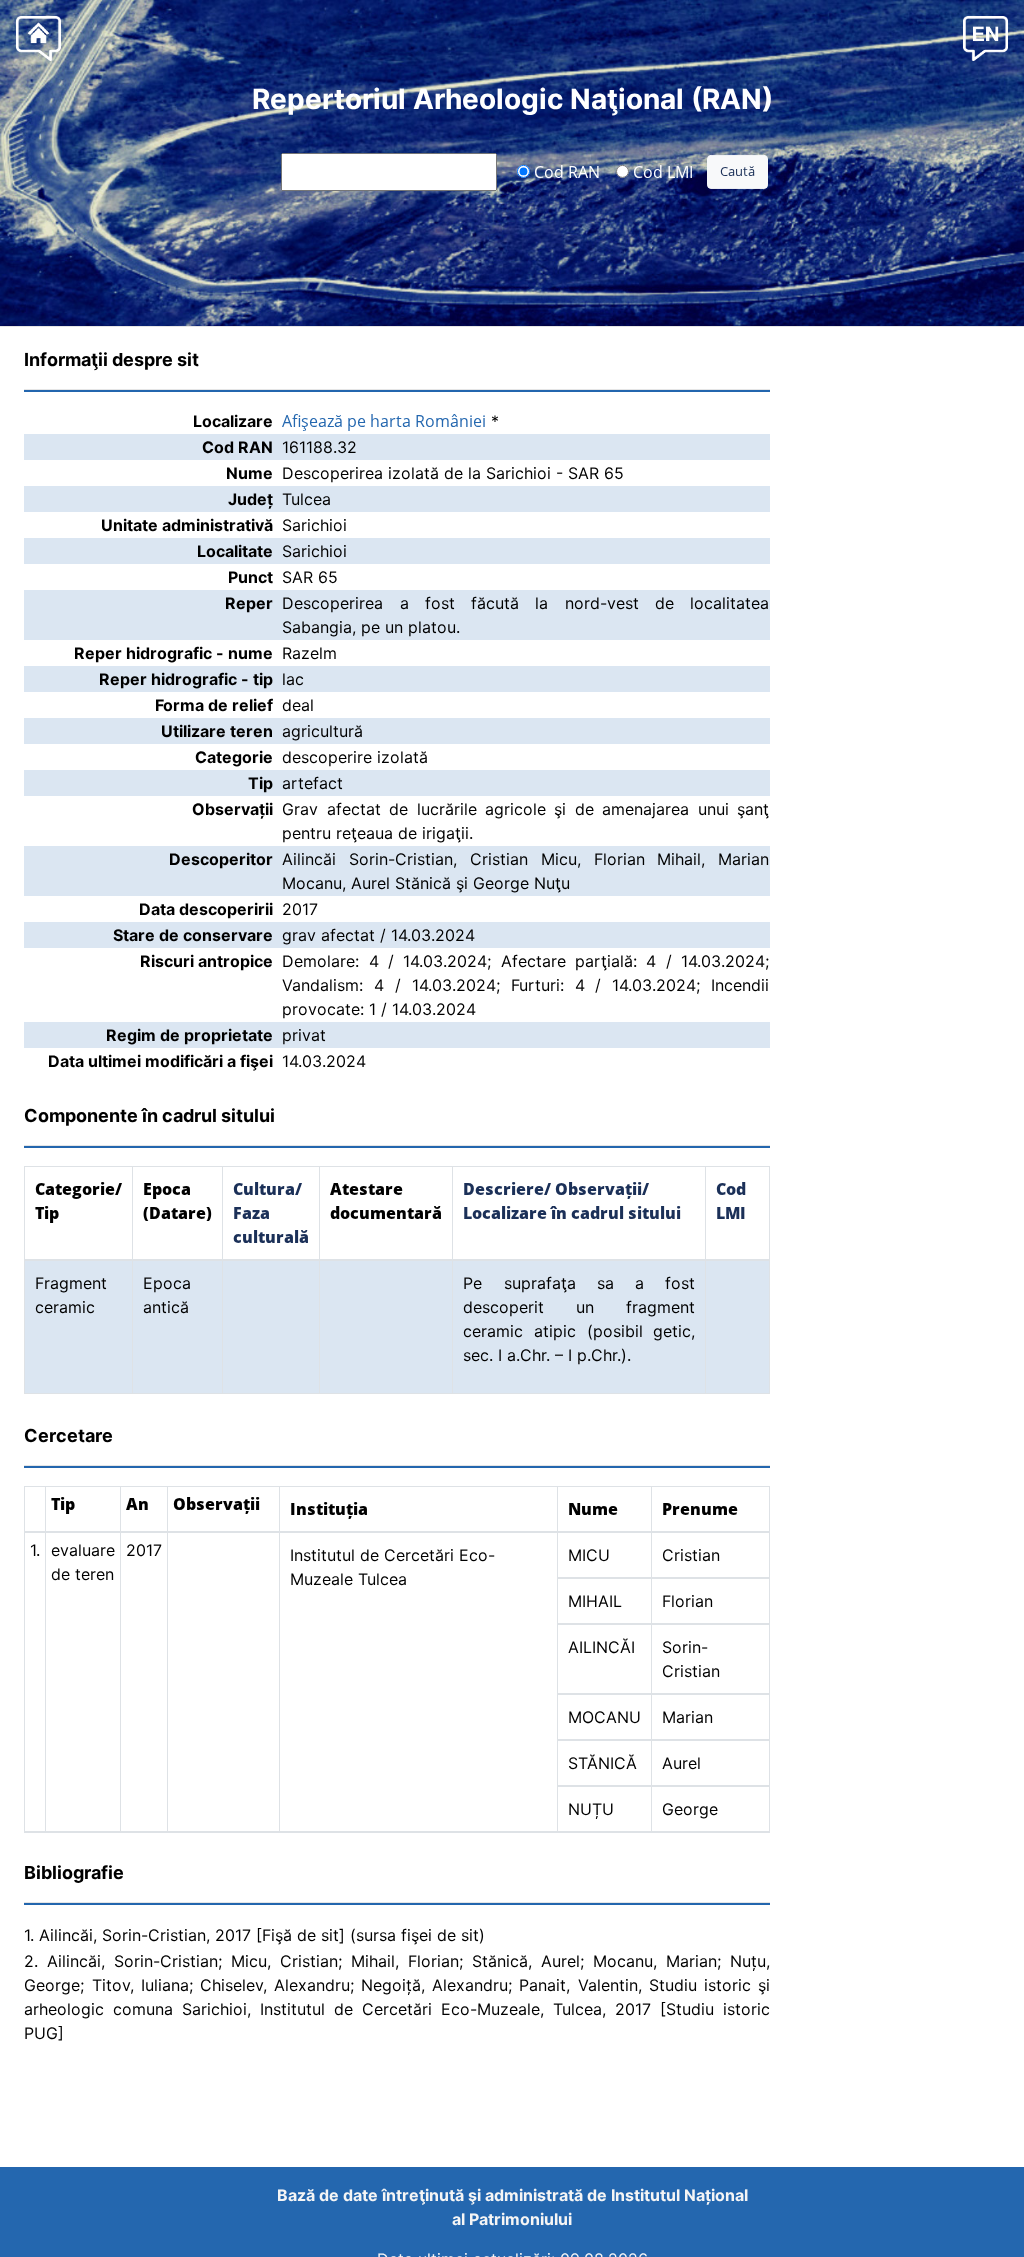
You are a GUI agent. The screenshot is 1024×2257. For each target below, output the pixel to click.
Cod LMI (661, 171)
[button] (985, 37)
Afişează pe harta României (384, 421)
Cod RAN (565, 171)
